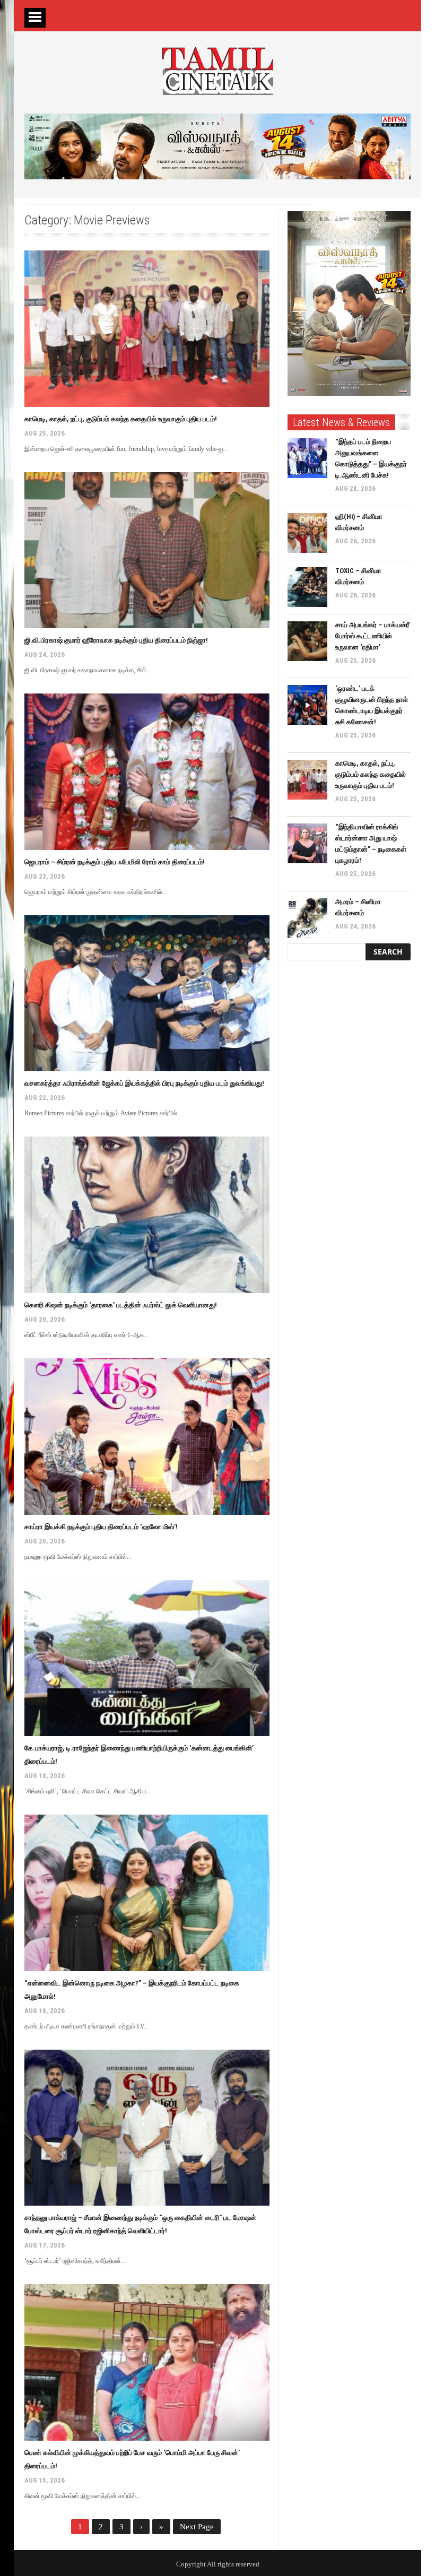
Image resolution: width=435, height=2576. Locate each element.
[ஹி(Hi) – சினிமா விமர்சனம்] (307, 533)
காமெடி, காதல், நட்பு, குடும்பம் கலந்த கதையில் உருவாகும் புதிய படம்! (121, 419)
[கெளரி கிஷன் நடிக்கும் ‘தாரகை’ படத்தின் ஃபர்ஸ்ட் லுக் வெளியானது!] (147, 1215)
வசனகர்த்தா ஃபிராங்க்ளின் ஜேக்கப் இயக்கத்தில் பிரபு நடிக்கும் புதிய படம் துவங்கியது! (144, 1083)
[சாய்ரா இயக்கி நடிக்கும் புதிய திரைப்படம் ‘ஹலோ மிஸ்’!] (147, 1437)
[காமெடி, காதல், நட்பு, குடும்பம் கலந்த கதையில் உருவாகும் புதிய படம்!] (147, 329)
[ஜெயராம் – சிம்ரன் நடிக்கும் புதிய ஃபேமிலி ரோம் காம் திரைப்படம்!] (147, 772)
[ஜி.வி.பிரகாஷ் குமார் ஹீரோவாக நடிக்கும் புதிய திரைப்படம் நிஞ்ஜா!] (147, 550)
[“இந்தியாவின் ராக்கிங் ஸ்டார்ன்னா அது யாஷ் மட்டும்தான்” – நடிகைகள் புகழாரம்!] (307, 843)
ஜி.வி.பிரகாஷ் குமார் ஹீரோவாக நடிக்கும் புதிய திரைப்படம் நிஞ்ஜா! (116, 640)
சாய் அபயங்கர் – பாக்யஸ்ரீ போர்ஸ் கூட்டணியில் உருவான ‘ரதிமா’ (372, 636)
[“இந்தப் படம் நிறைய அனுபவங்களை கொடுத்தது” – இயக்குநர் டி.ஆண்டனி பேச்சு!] (307, 458)
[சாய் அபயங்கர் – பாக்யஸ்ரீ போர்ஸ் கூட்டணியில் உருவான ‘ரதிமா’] (307, 641)
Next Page (197, 2527)
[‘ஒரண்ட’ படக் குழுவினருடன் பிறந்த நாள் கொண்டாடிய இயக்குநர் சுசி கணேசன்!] (307, 705)
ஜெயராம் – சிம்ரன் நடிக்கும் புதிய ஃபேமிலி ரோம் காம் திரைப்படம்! (115, 862)
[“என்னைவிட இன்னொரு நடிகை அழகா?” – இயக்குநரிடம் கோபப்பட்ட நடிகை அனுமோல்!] (147, 1893)
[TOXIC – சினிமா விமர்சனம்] (307, 587)
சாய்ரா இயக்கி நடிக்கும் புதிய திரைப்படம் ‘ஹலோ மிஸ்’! (101, 1527)
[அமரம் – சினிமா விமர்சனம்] (307, 918)
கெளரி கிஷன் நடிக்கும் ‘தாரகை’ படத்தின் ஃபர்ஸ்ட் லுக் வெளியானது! (121, 1305)
